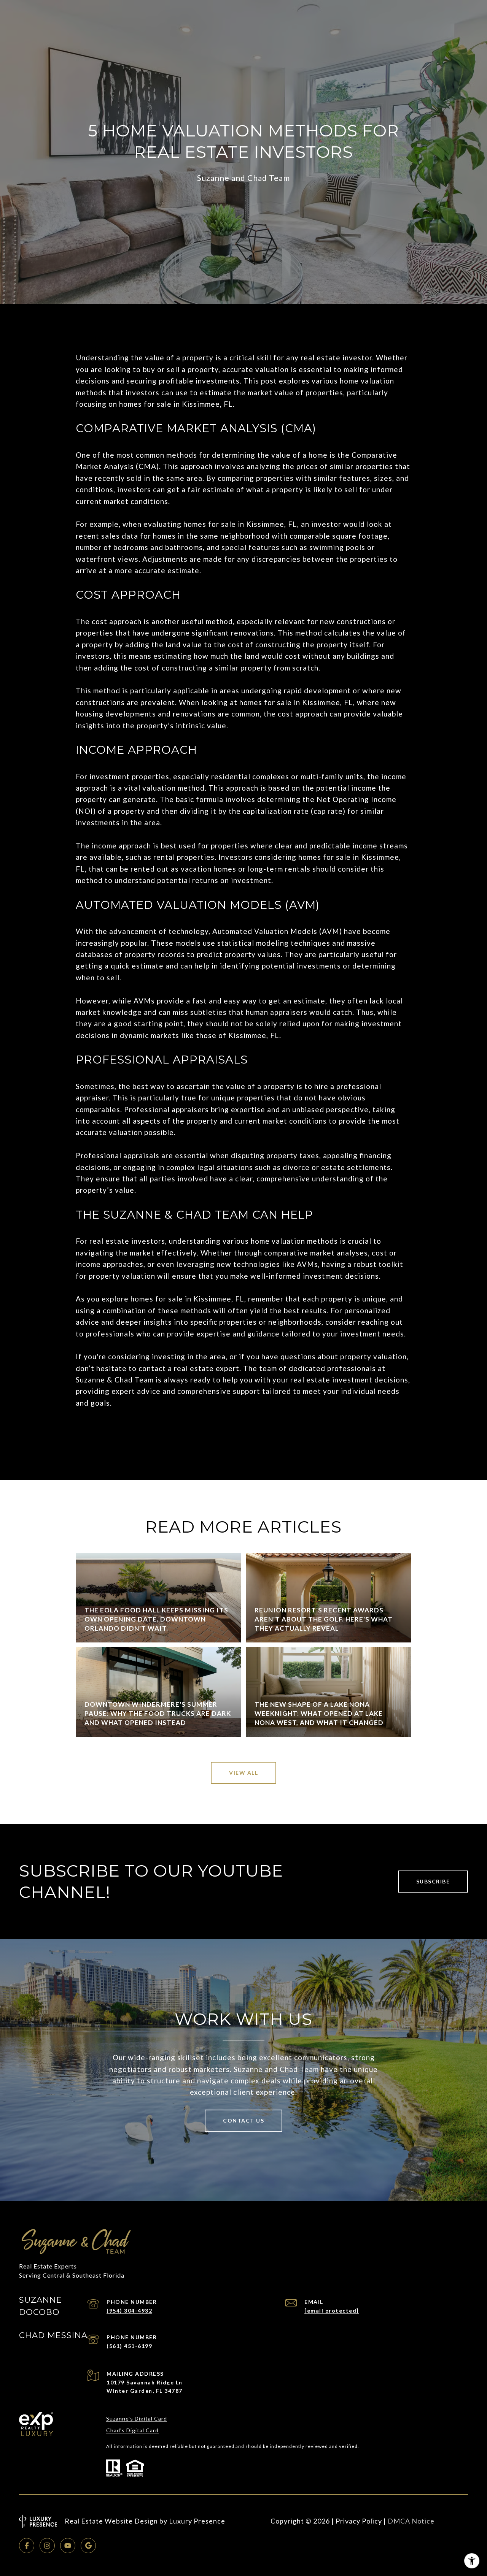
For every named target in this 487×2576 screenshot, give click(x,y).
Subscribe (433, 1881)
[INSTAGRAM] (47, 2546)
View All (243, 1773)
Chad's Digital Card (132, 2430)
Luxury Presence (197, 2521)
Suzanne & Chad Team (115, 1380)
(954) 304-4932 (129, 2310)
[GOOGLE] (88, 2546)
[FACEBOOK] (27, 2546)
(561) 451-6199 (129, 2346)
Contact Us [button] (243, 2120)
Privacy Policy (359, 2521)
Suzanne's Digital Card (137, 2418)
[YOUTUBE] (68, 2546)
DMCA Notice (411, 2521)
